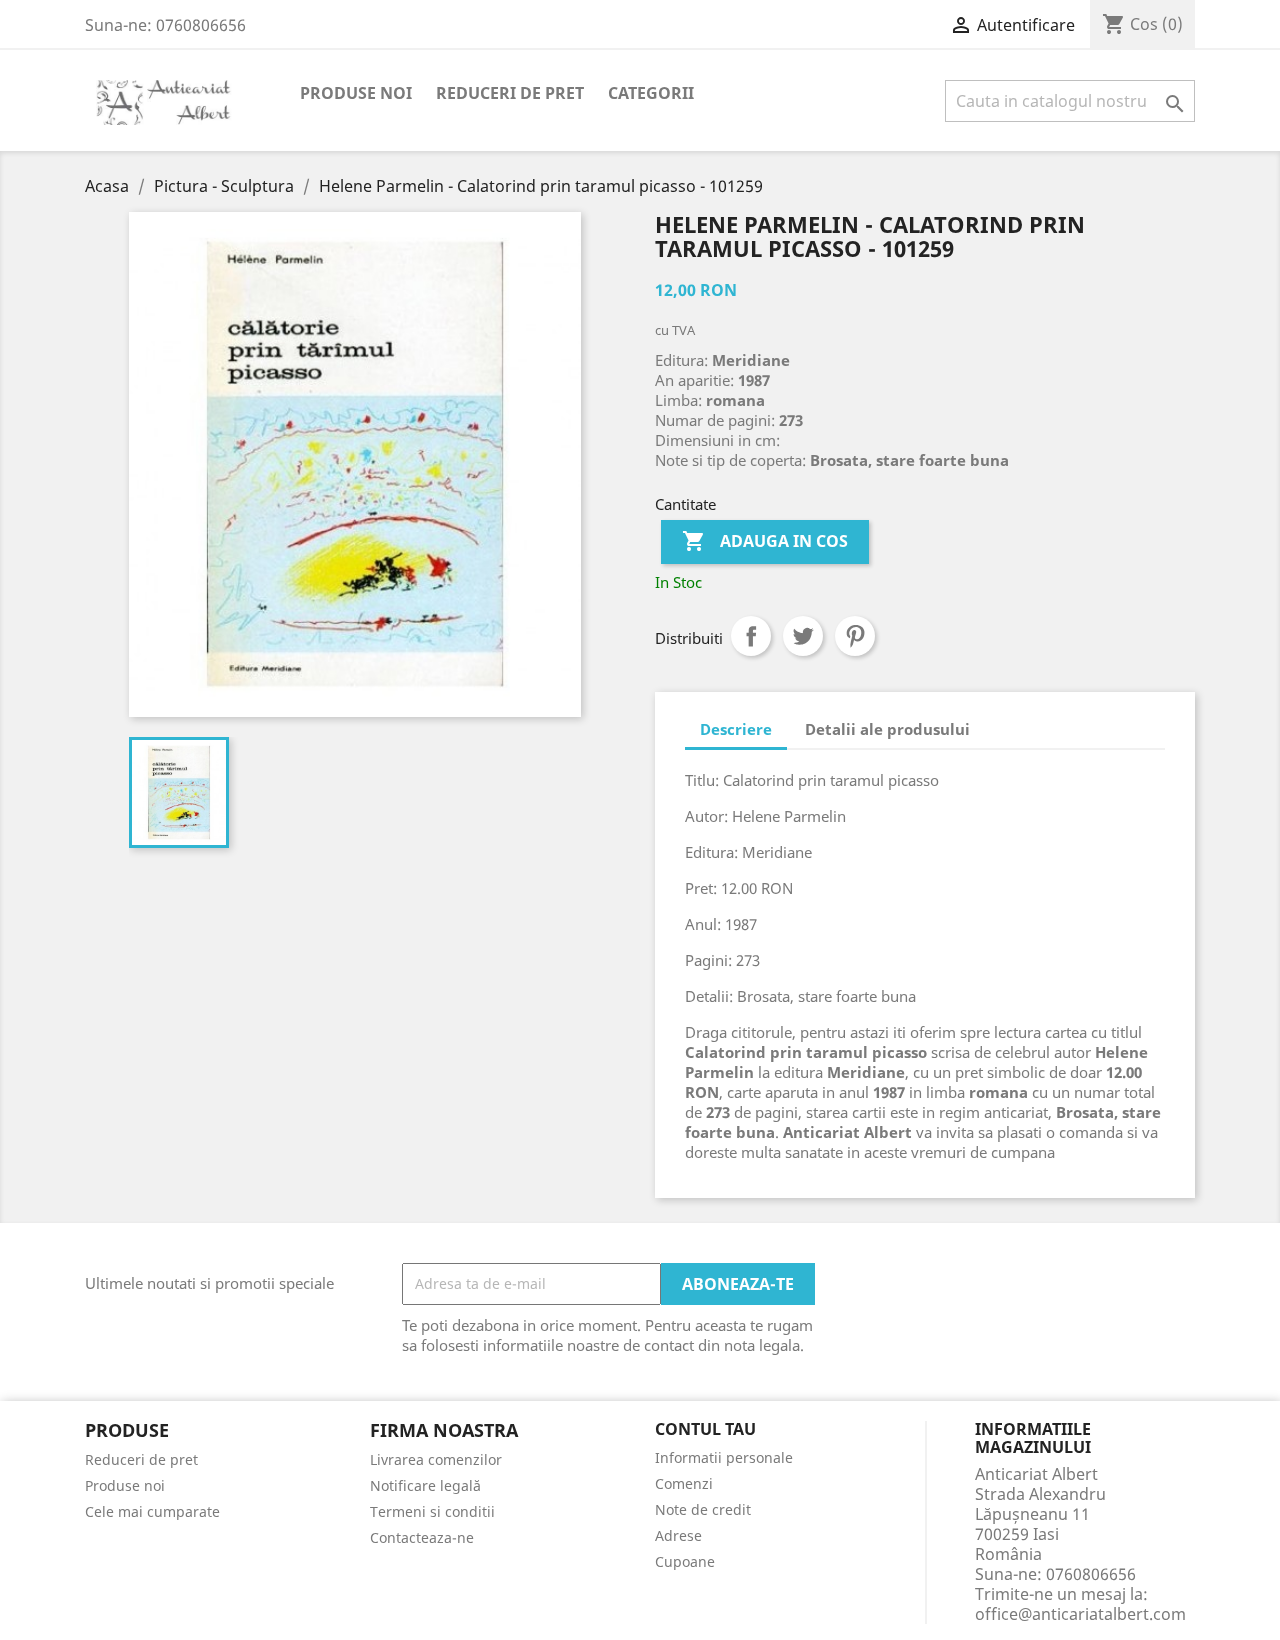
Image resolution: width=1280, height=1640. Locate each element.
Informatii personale (724, 1457)
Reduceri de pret (510, 93)
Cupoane (685, 1561)
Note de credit (703, 1509)
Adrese (678, 1535)
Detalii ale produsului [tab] (887, 729)
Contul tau (705, 1430)
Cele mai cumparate (152, 1511)
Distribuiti (751, 636)
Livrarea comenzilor (436, 1459)
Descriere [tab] (736, 729)
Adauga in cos (765, 541)
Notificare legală (425, 1485)
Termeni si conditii (432, 1511)
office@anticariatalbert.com (1080, 1614)
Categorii (651, 93)
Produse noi (356, 93)
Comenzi (684, 1483)
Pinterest (855, 636)
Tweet (803, 636)
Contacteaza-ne (422, 1537)
